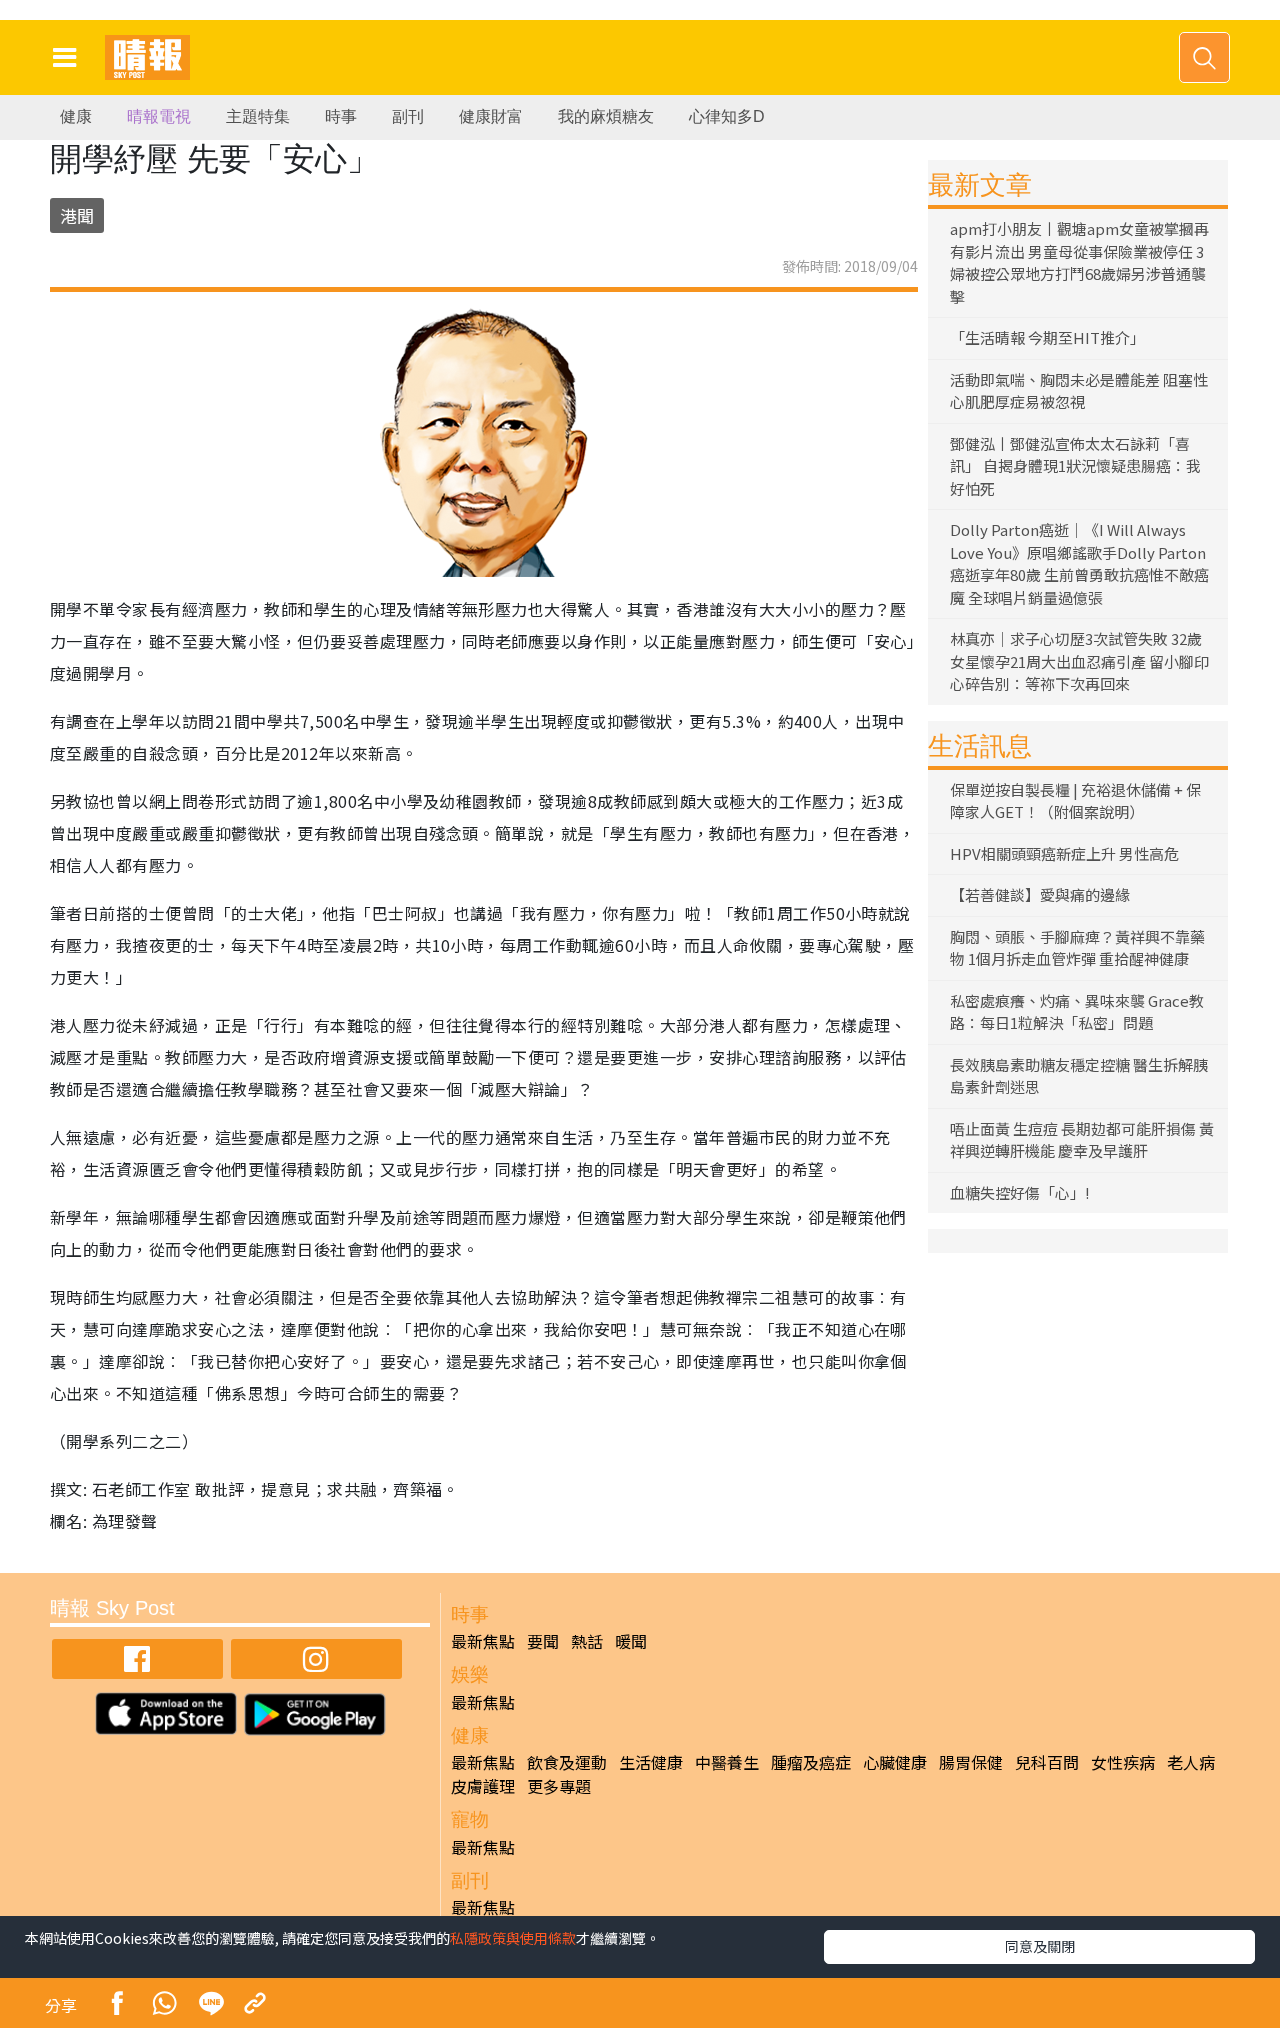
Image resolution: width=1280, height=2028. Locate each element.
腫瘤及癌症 (811, 1762)
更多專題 (559, 1786)
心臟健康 (895, 1762)
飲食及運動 (567, 1762)
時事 (341, 116)
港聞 (77, 215)
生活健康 (651, 1762)
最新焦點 (483, 1641)
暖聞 (631, 1641)
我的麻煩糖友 (606, 116)
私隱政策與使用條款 (513, 1938)
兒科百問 (1047, 1762)
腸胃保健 (971, 1762)
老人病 (1191, 1762)
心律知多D (727, 116)
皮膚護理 (483, 1786)
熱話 (587, 1641)
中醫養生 (727, 1762)
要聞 (543, 1641)
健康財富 (491, 116)
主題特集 (258, 116)
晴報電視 (159, 116)
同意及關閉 (1040, 1946)
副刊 (408, 116)
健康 (76, 116)
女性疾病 (1123, 1762)
